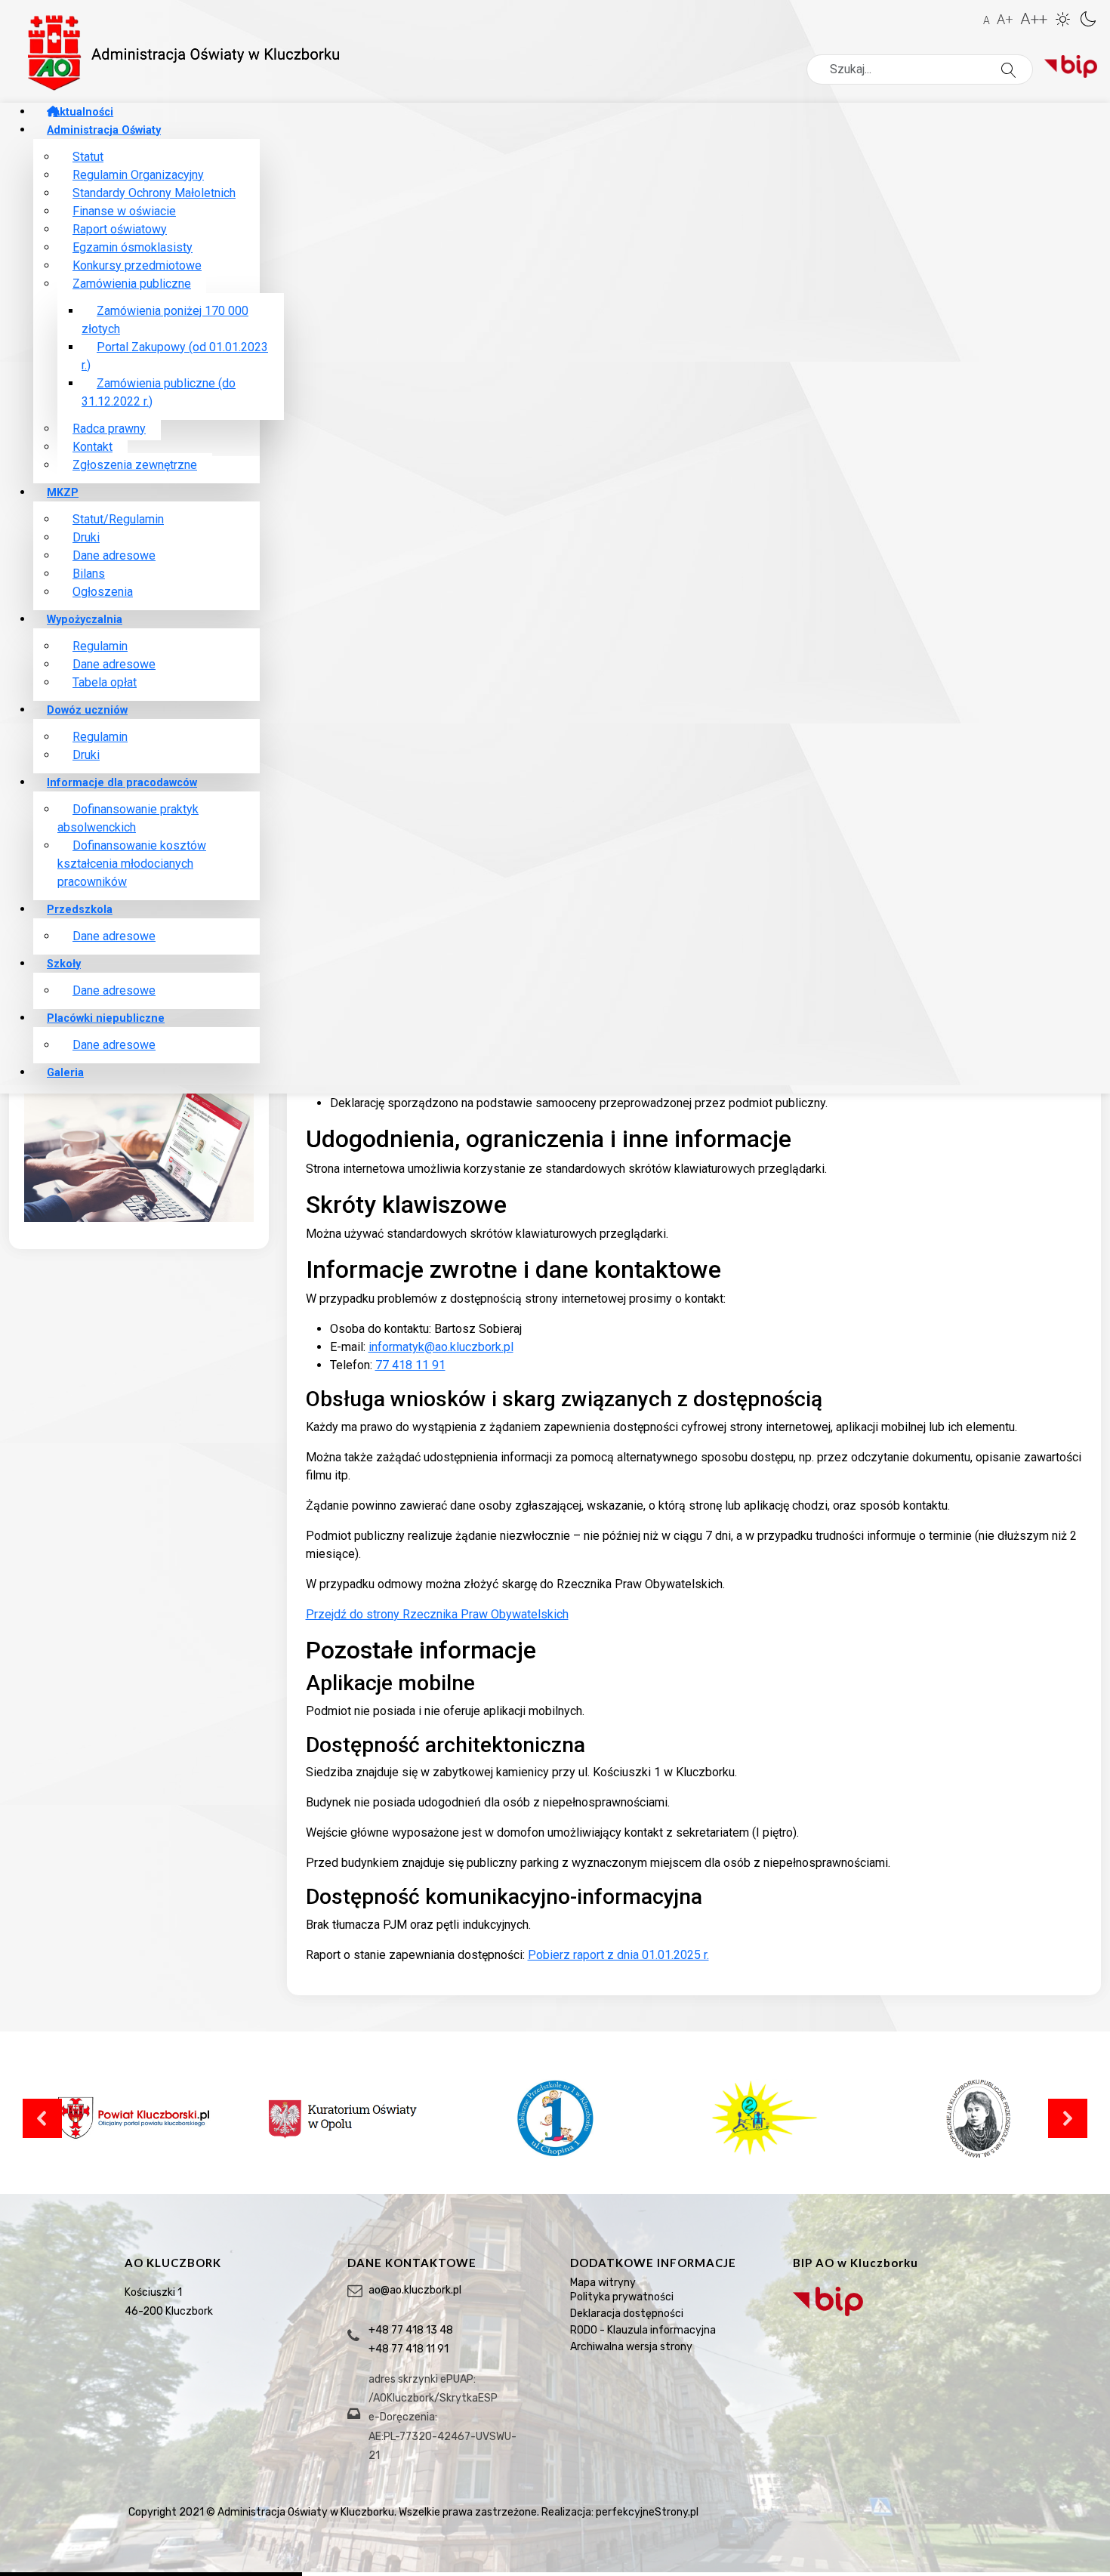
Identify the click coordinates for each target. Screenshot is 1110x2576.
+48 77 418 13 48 (411, 2330)
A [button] (987, 20)
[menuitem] (80, 112)
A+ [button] (1005, 19)
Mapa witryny (603, 2283)
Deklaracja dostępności (627, 2314)
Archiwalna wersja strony (631, 2347)
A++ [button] (1034, 19)
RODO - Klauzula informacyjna (643, 2330)
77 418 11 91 (410, 1365)
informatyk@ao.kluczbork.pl (441, 1347)
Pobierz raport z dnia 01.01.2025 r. (618, 1955)
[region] (555, 2383)
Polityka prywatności (622, 2297)
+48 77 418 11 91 (409, 2349)
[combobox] (920, 69)
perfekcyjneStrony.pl (647, 2512)
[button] (1065, 17)
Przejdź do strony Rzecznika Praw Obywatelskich (437, 1614)
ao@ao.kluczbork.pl (415, 2290)
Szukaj (1031, 70)
